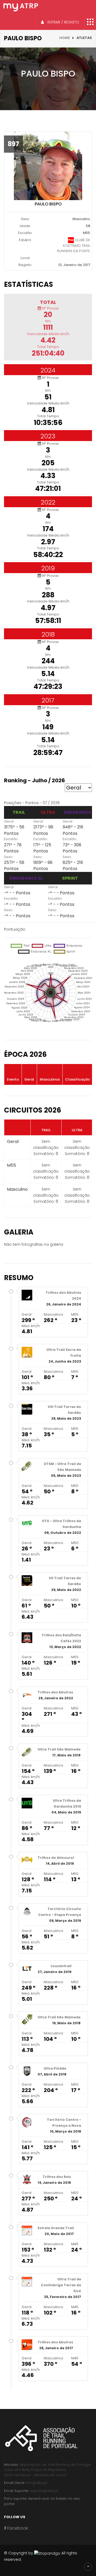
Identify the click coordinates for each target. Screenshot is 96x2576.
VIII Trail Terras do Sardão (64, 1410)
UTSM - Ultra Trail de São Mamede (62, 1467)
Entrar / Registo (63, 22)
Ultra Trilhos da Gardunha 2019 (67, 1803)
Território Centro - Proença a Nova (64, 2123)
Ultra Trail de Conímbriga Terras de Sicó (61, 2285)
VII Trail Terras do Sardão (65, 1581)
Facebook (17, 2528)
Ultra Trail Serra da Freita (64, 1353)
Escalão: (11, 839)
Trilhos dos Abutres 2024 (63, 1295)
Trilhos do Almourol (56, 1858)
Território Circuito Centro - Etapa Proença (60, 1912)
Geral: (9, 821)
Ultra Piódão (55, 2068)
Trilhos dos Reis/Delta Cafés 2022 (61, 1638)
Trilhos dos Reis (57, 2177)
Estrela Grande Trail (56, 2228)
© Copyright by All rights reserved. (41, 2556)
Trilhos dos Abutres (55, 1692)
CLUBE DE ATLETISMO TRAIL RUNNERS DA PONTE (74, 245)
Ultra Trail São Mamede (59, 1749)
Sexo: (9, 857)
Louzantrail (61, 1966)
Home (65, 38)
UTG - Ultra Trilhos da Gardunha (61, 1524)
